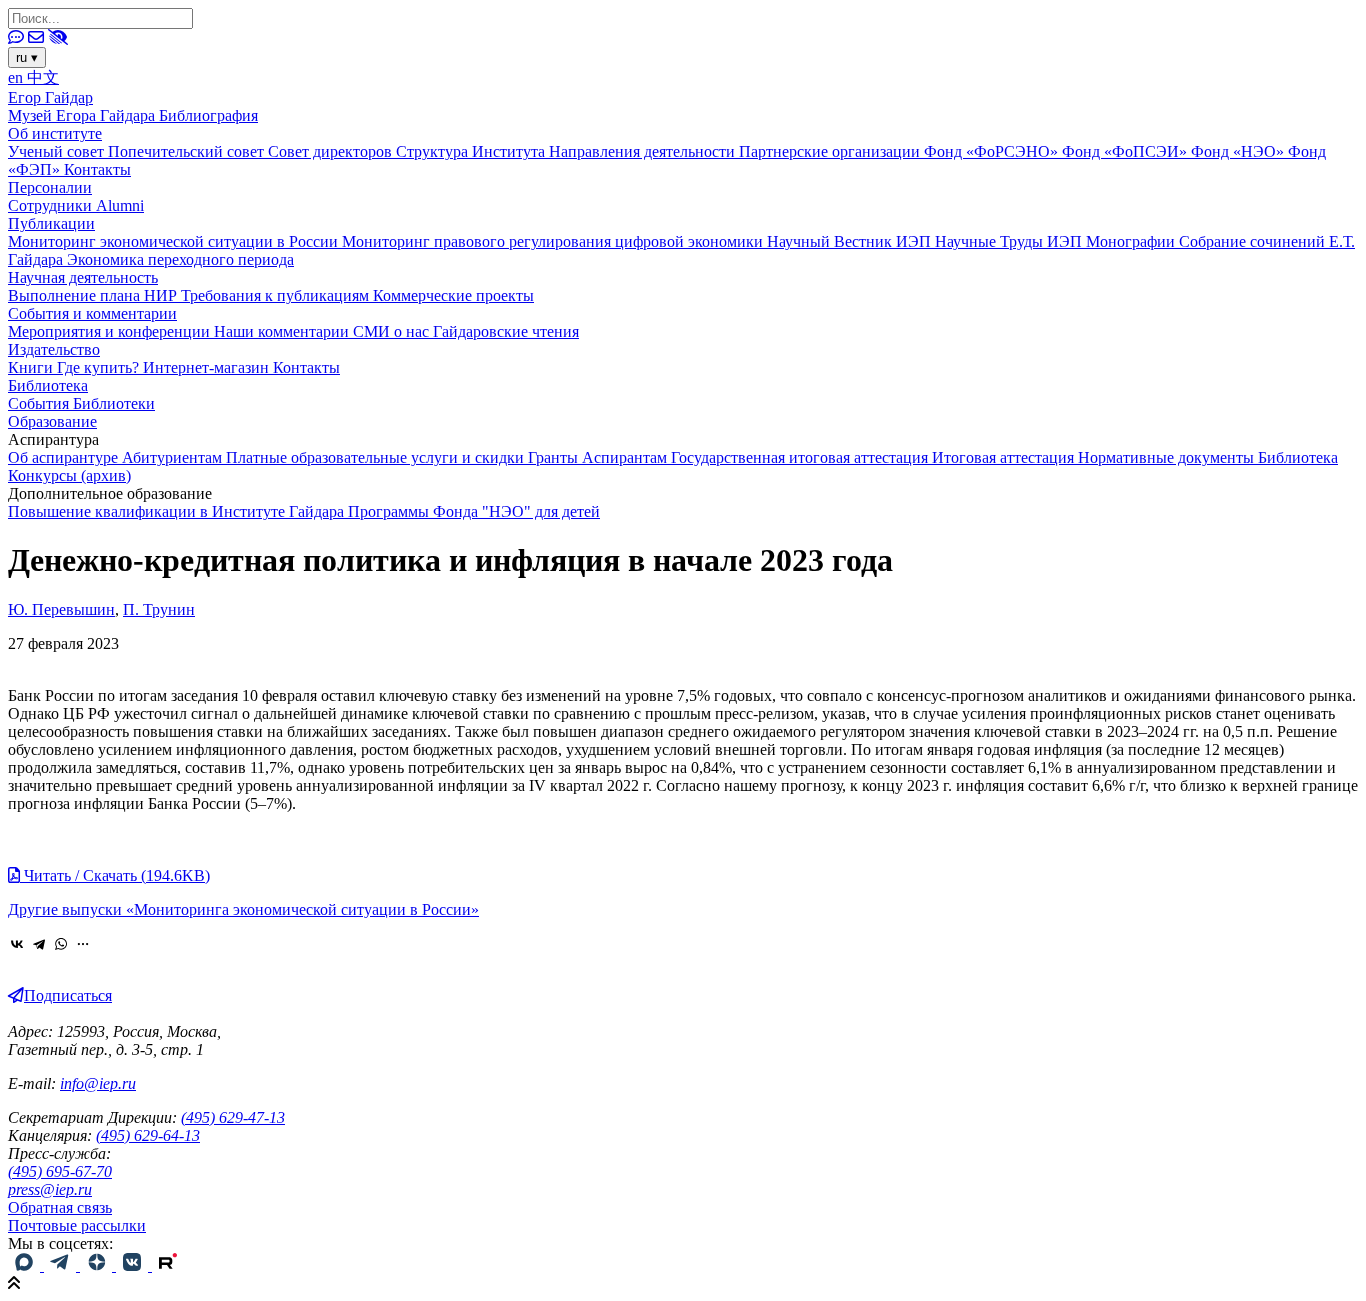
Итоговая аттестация (1005, 457)
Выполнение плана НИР (94, 295)
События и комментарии (92, 313)
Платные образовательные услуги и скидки (377, 457)
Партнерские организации (831, 151)
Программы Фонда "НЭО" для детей (474, 511)
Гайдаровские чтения (506, 331)
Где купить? (100, 367)
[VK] (134, 1265)
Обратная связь (60, 1207)
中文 (43, 77)
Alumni (120, 205)
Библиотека (48, 385)
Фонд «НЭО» (1239, 151)
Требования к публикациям (277, 295)
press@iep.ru (50, 1189)
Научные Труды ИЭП (1010, 241)
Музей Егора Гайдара (83, 115)
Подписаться (68, 995)
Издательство (54, 349)
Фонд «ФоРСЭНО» (993, 151)
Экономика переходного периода (180, 259)
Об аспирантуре (65, 457)
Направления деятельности (644, 151)
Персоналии (50, 187)
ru (27, 57)
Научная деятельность (83, 277)
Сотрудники (52, 205)
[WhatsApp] (61, 944)
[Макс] (26, 1265)
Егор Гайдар (50, 97)
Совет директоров (332, 151)
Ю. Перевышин (61, 609)
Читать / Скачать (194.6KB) (115, 875)
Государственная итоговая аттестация (801, 457)
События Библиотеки (81, 403)
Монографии (1132, 241)
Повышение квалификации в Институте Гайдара (178, 511)
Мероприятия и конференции (111, 331)
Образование (52, 421)
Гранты (555, 457)
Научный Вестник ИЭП (851, 241)
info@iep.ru (98, 1083)
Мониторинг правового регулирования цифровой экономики (554, 241)
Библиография (208, 115)
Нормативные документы (1168, 457)
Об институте (55, 133)
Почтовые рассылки (77, 1225)
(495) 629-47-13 (233, 1117)
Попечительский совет (188, 151)
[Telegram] (39, 944)
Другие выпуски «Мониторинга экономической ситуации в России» (243, 909)
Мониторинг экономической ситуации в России (175, 241)
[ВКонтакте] (17, 944)
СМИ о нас (393, 331)
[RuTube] (168, 1265)
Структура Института (472, 151)
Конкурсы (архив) (69, 475)
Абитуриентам (174, 457)
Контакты (97, 169)
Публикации (51, 223)
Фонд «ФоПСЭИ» (1126, 151)
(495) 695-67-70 (60, 1171)
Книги (32, 367)
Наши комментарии (283, 331)
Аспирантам (626, 457)
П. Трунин (159, 609)
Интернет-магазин (208, 367)
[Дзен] (98, 1265)
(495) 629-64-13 (148, 1135)
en (17, 77)
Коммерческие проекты (453, 295)
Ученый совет (58, 151)
